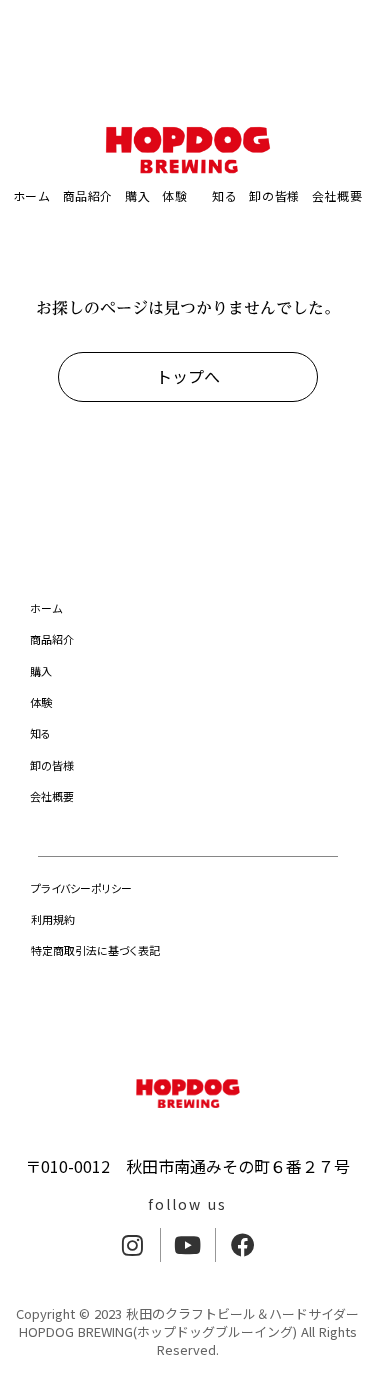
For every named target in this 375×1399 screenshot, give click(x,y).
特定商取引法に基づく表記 (95, 950)
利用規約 (53, 919)
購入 (137, 196)
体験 (174, 196)
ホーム (32, 196)
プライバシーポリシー (81, 888)
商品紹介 (88, 196)
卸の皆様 (274, 196)
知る (219, 196)
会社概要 (52, 796)
